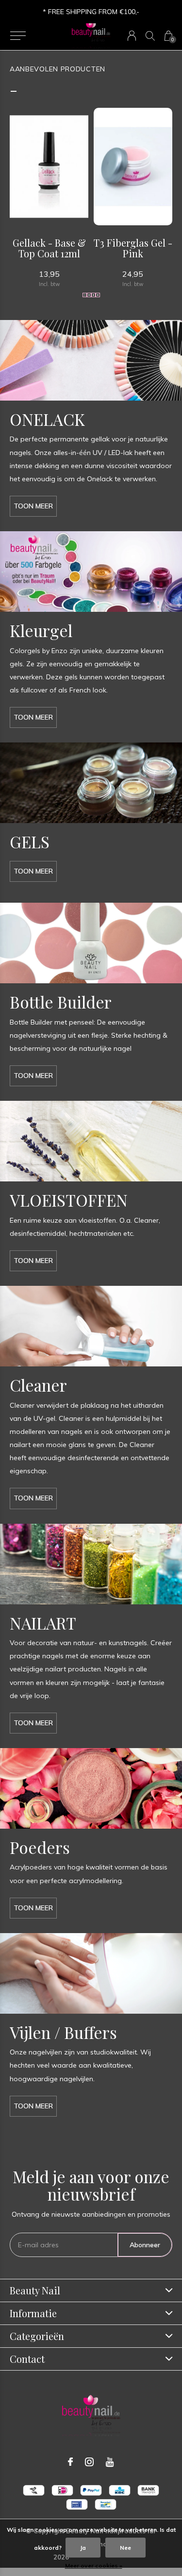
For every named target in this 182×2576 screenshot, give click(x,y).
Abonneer (145, 2245)
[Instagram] (89, 2462)
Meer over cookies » (94, 2566)
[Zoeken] (150, 36)
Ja (83, 2548)
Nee (125, 2548)
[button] (18, 36)
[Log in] (132, 36)
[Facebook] (70, 2462)
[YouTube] (110, 2462)
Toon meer (33, 506)
